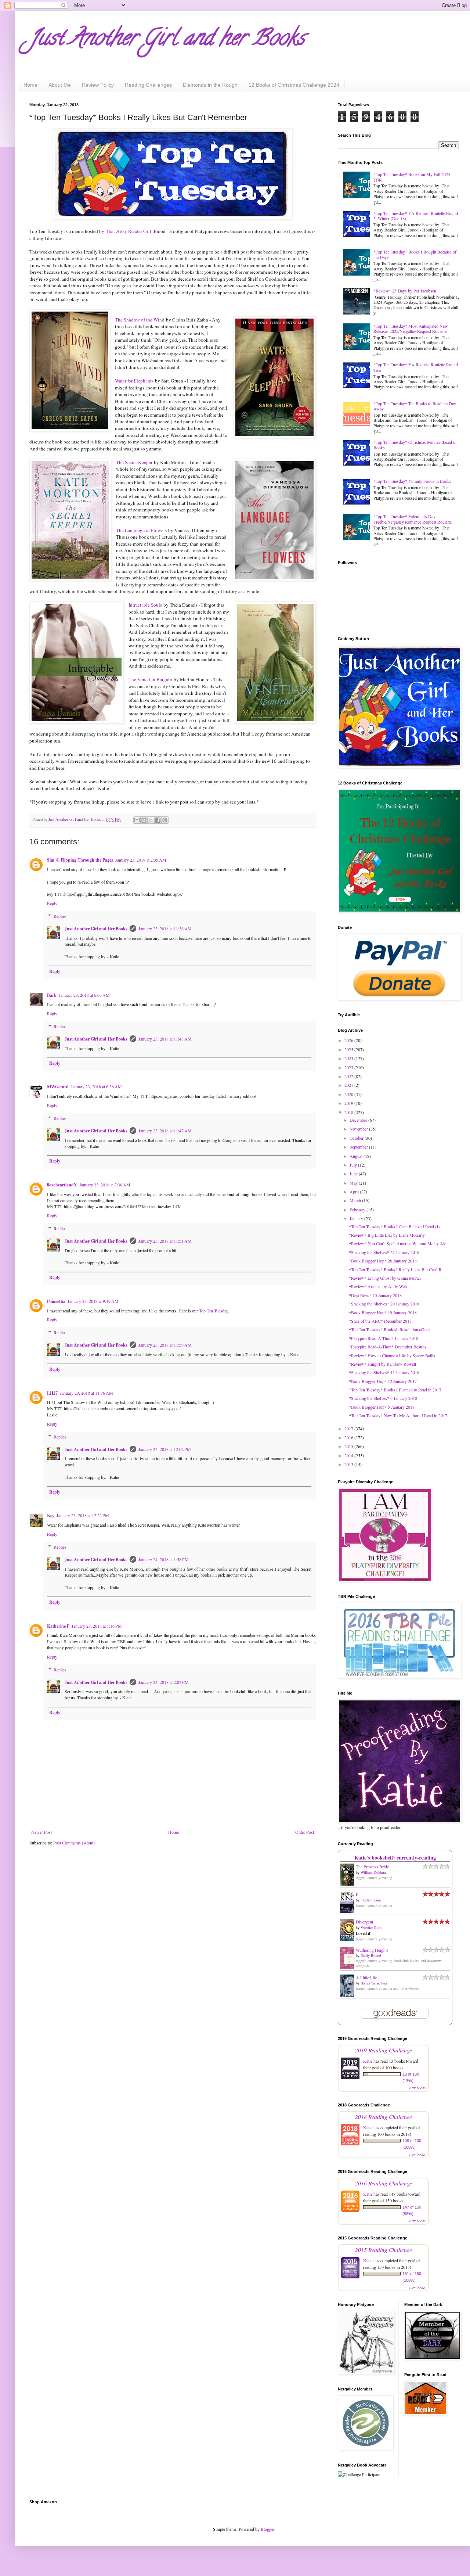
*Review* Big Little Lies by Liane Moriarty (387, 1235)
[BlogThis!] (144, 820)
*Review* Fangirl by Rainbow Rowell (382, 1364)
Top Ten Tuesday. (214, 1311)
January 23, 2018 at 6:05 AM (84, 995)
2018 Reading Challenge (384, 2117)
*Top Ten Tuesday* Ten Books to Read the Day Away (415, 406)
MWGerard (58, 1087)
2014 (349, 1455)
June (354, 1174)
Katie (368, 2061)
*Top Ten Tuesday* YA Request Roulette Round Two (416, 367)
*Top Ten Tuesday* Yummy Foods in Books (412, 481)
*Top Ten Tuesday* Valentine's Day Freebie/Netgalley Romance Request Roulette (413, 519)
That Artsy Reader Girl (129, 231)
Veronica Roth (371, 1927)
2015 (349, 1446)
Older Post (305, 1832)
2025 (349, 1049)
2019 (349, 1103)
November (359, 1129)
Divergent (364, 1922)
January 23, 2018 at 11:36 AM (165, 928)
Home (30, 85)
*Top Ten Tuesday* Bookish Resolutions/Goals (390, 1329)
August (357, 1156)
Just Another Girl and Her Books (96, 929)
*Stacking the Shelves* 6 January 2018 (383, 1398)
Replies (60, 916)
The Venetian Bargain (150, 679)
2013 (349, 1464)
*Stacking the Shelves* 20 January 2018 (384, 1304)
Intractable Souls (145, 605)
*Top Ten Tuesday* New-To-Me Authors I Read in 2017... (400, 1415)
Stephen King (371, 1900)
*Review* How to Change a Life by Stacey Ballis (392, 1355)
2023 (349, 1067)
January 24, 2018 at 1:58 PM (164, 1559)
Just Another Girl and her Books (167, 40)
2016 (349, 1437)
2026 (349, 1040)
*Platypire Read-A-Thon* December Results (388, 1347)
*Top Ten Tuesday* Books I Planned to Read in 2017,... (397, 1390)
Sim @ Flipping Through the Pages (80, 860)
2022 (349, 1076)
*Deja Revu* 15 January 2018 (375, 1295)
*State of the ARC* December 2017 (380, 1321)
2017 (349, 1429)
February (358, 1210)
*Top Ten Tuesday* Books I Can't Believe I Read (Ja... (396, 1226)
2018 (349, 1112)
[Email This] (137, 820)
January (357, 1218)
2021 (349, 1085)
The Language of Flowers (141, 530)
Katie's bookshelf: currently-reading (395, 1858)
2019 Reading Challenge (384, 2050)
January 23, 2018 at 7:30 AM (105, 1185)
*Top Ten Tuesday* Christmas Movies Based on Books (415, 445)
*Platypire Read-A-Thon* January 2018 (384, 1338)
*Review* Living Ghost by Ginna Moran (385, 1278)
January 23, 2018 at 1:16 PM (97, 1626)
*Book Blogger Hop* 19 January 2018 (383, 1312)
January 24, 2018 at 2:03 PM (164, 1682)
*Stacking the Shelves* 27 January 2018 (384, 1252)
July (354, 1165)
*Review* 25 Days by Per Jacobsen (405, 291)
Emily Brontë (371, 1955)
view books (417, 2088)
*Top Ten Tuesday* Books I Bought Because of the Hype (415, 254)
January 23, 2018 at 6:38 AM (96, 1086)
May (354, 1183)
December (359, 1120)
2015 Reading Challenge (384, 2250)
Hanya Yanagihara (374, 1983)
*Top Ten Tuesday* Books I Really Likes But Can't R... (397, 1269)
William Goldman (374, 1872)
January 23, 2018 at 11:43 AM (165, 1039)
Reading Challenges (148, 85)
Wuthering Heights (372, 1950)
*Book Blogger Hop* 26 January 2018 (383, 1261)
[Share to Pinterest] (165, 820)
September (359, 1147)
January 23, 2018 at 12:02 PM (165, 1449)
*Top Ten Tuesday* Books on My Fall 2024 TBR (412, 177)
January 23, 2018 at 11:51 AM (165, 1241)
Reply (52, 903)
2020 (349, 1094)
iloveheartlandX (62, 1185)
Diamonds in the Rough (210, 85)
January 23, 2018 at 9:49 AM (93, 1301)
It (357, 1894)
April (355, 1192)
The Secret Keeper (134, 462)
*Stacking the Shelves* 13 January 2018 (384, 1372)
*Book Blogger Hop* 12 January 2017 (383, 1381)
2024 (349, 1058)
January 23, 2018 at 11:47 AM (165, 1131)
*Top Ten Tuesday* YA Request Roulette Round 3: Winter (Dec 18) (416, 216)
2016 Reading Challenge (384, 2183)
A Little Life (366, 1977)
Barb (52, 995)
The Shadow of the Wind (140, 320)
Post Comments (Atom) (74, 1843)
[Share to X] (151, 820)
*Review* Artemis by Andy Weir (378, 1286)
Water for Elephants (134, 381)
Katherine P (58, 1626)
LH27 (52, 1393)
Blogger (267, 2529)
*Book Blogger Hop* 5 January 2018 (382, 1407)
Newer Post (41, 1832)
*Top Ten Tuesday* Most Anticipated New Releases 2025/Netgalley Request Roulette (411, 328)
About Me (60, 85)
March (356, 1200)
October (357, 1138)
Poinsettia (56, 1301)
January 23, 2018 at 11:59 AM (165, 1345)
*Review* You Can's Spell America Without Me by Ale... (399, 1243)
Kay (51, 1515)
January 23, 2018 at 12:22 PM (83, 1515)
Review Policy (98, 85)
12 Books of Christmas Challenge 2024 (294, 85)
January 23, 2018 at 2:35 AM (141, 860)
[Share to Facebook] (158, 820)
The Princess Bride (372, 1867)
